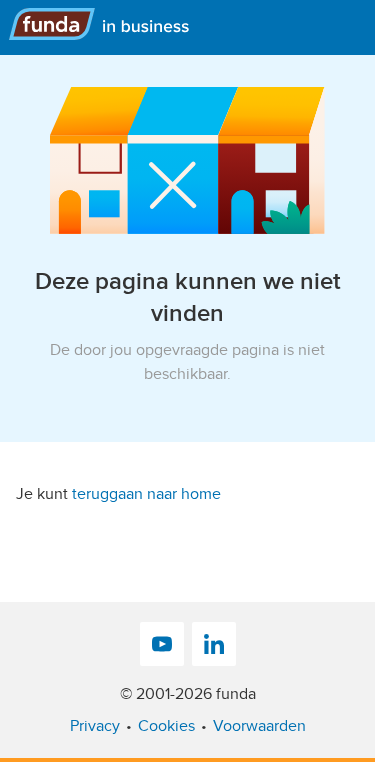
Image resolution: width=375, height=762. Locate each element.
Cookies (166, 726)
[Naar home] (106, 24)
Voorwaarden (259, 726)
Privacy (95, 726)
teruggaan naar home (146, 494)
